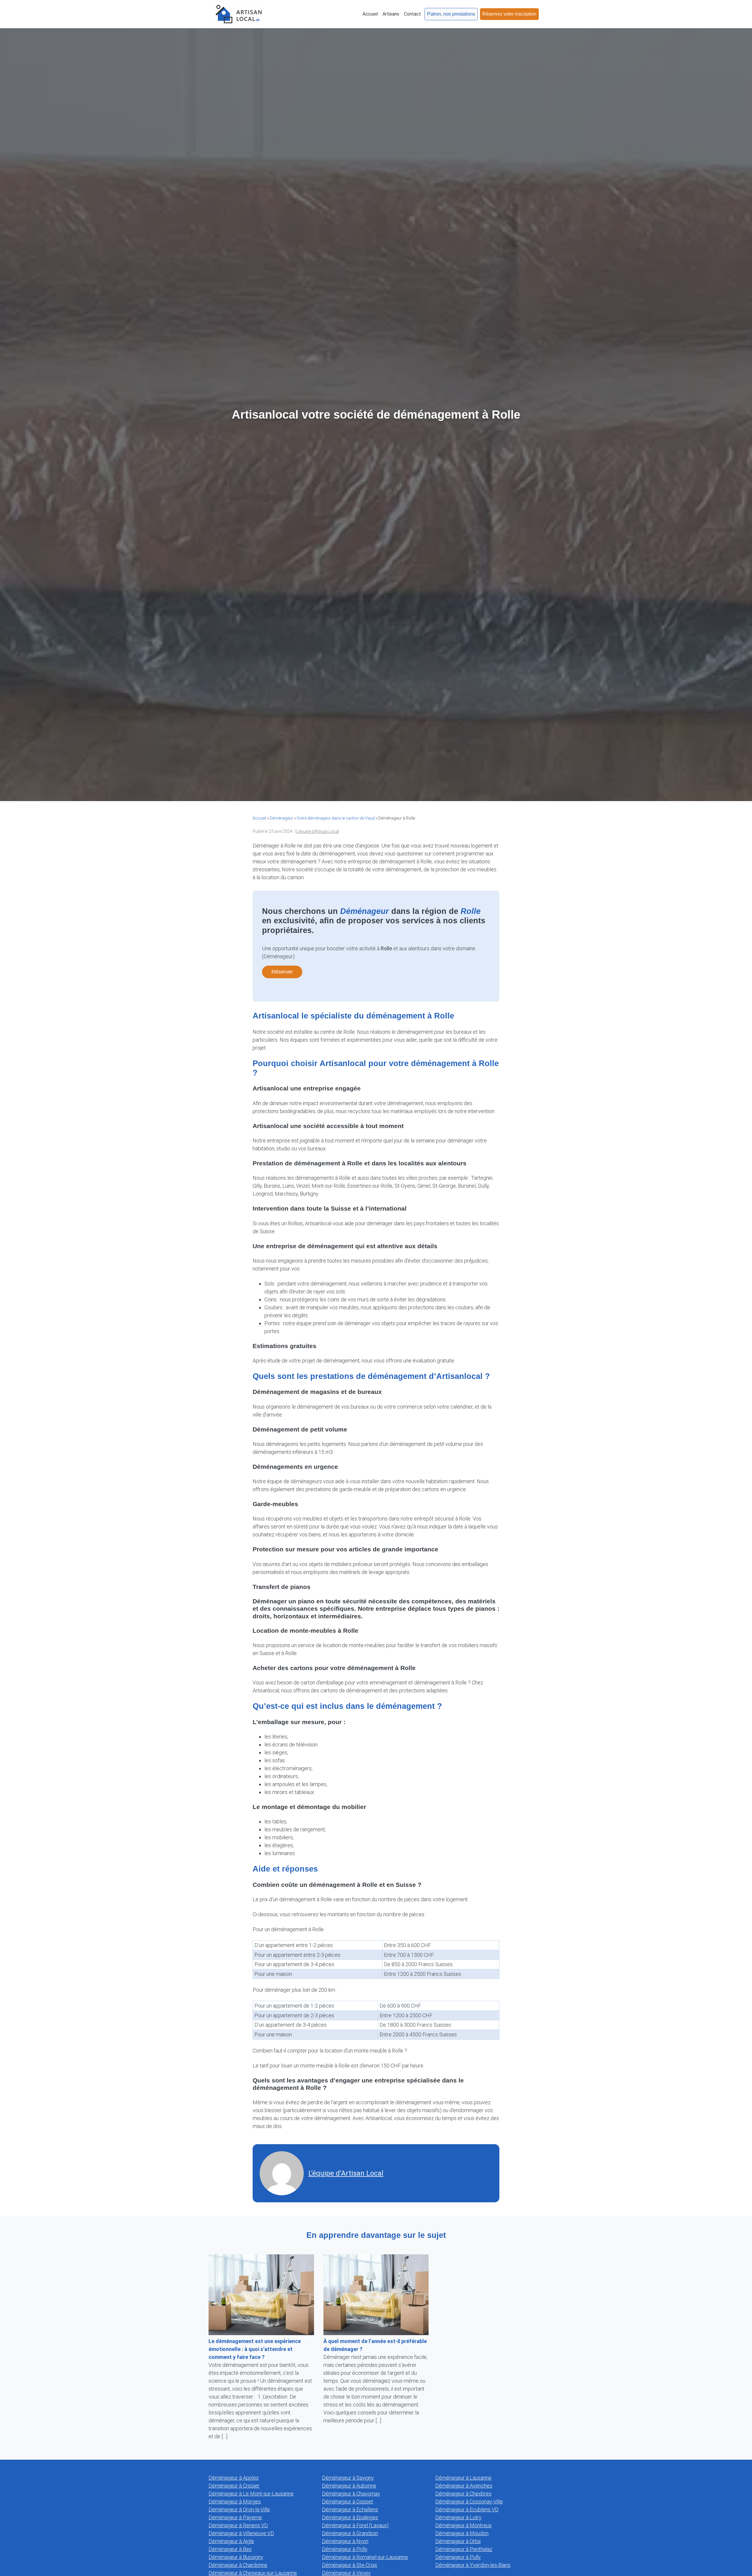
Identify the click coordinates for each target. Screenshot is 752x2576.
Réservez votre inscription (509, 14)
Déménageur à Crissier (234, 2486)
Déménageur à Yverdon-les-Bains (473, 2565)
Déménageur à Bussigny (236, 2557)
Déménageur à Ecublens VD (467, 2509)
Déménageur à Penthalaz (464, 2549)
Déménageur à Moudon (462, 2533)
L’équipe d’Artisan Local (318, 831)
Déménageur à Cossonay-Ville (469, 2502)
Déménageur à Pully (458, 2557)
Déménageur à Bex (230, 2549)
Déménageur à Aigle (231, 2541)
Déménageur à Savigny (348, 2478)
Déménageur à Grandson (350, 2533)
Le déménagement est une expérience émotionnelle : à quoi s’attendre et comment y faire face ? (255, 2349)
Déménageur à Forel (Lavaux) (355, 2525)
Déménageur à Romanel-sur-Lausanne (365, 2557)
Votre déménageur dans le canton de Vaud (336, 818)
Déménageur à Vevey (346, 2573)
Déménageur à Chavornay (351, 2494)
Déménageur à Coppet (348, 2502)
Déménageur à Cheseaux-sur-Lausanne (253, 2573)
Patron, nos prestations (451, 14)
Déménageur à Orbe (458, 2541)
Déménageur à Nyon (345, 2541)
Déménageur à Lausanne (463, 2478)
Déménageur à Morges (235, 2502)
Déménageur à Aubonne (349, 2486)
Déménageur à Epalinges (350, 2517)
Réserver (282, 972)
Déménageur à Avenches (464, 2486)
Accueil (259, 818)
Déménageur (281, 818)
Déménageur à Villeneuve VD (241, 2533)
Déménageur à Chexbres (463, 2494)
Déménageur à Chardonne (238, 2565)
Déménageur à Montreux (464, 2525)
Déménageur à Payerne (235, 2517)
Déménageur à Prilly (345, 2549)
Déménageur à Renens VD (238, 2525)
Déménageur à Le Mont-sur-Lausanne (251, 2494)
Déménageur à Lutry (458, 2517)
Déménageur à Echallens (350, 2509)
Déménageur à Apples (234, 2478)
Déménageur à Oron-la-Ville (239, 2509)
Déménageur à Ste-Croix (350, 2565)
